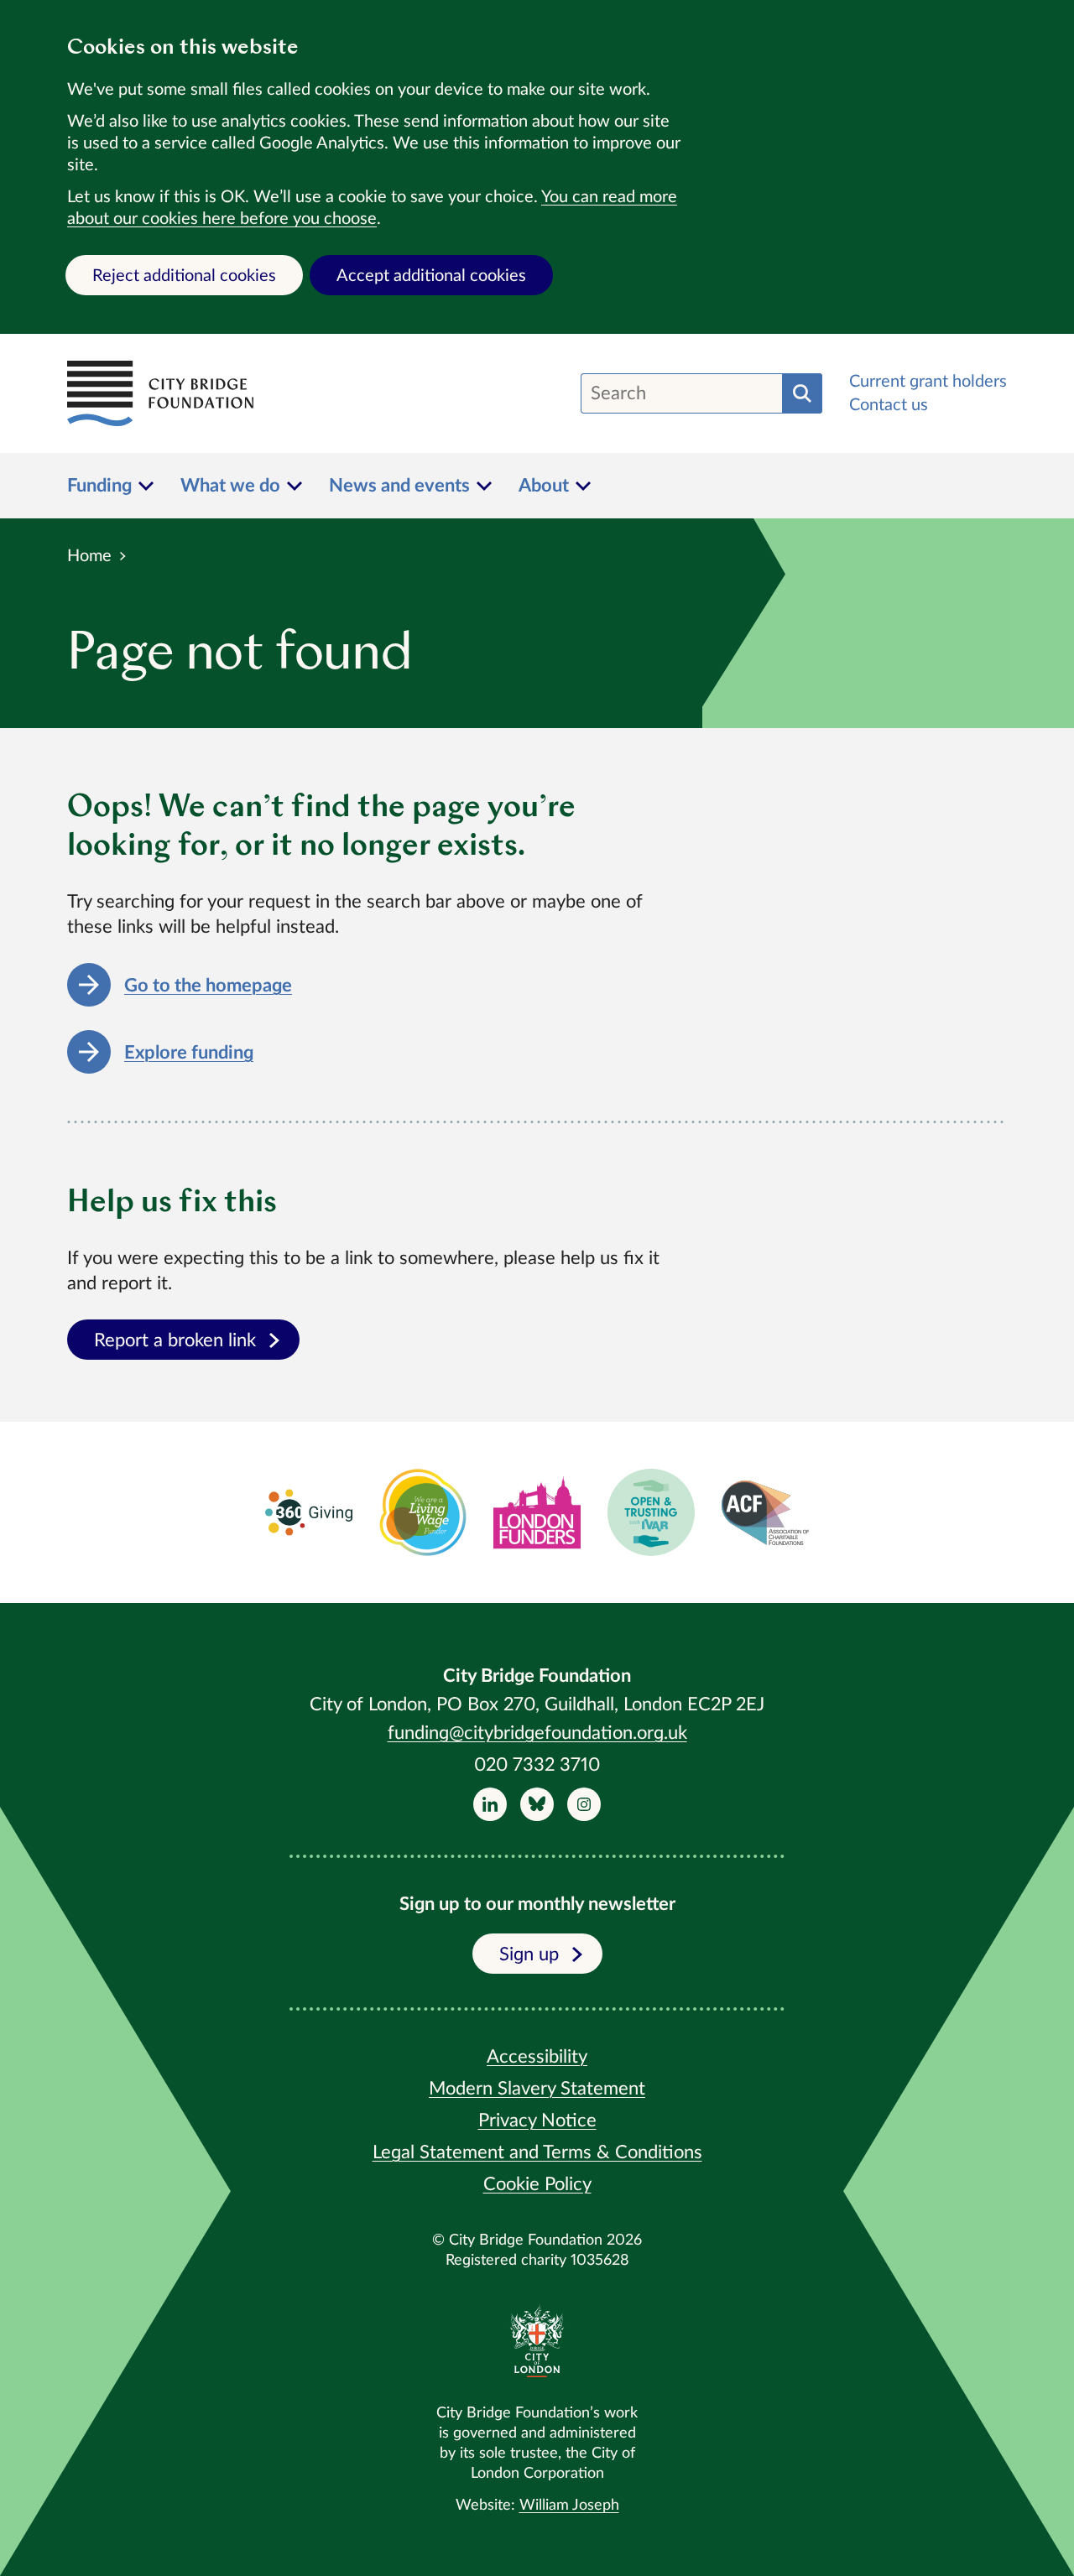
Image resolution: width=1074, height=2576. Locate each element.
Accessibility (537, 2057)
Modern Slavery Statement (537, 2089)
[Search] (802, 393)
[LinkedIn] (490, 1804)
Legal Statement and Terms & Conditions (537, 2152)
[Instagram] (584, 1804)
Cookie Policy (537, 2184)
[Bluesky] (537, 1804)
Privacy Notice (537, 2121)
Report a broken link (175, 1340)
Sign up (529, 1954)
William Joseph (569, 2506)
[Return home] (160, 393)
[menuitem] (110, 486)
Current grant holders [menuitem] (928, 382)
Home (89, 556)
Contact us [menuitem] (889, 405)
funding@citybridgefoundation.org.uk (537, 1733)
